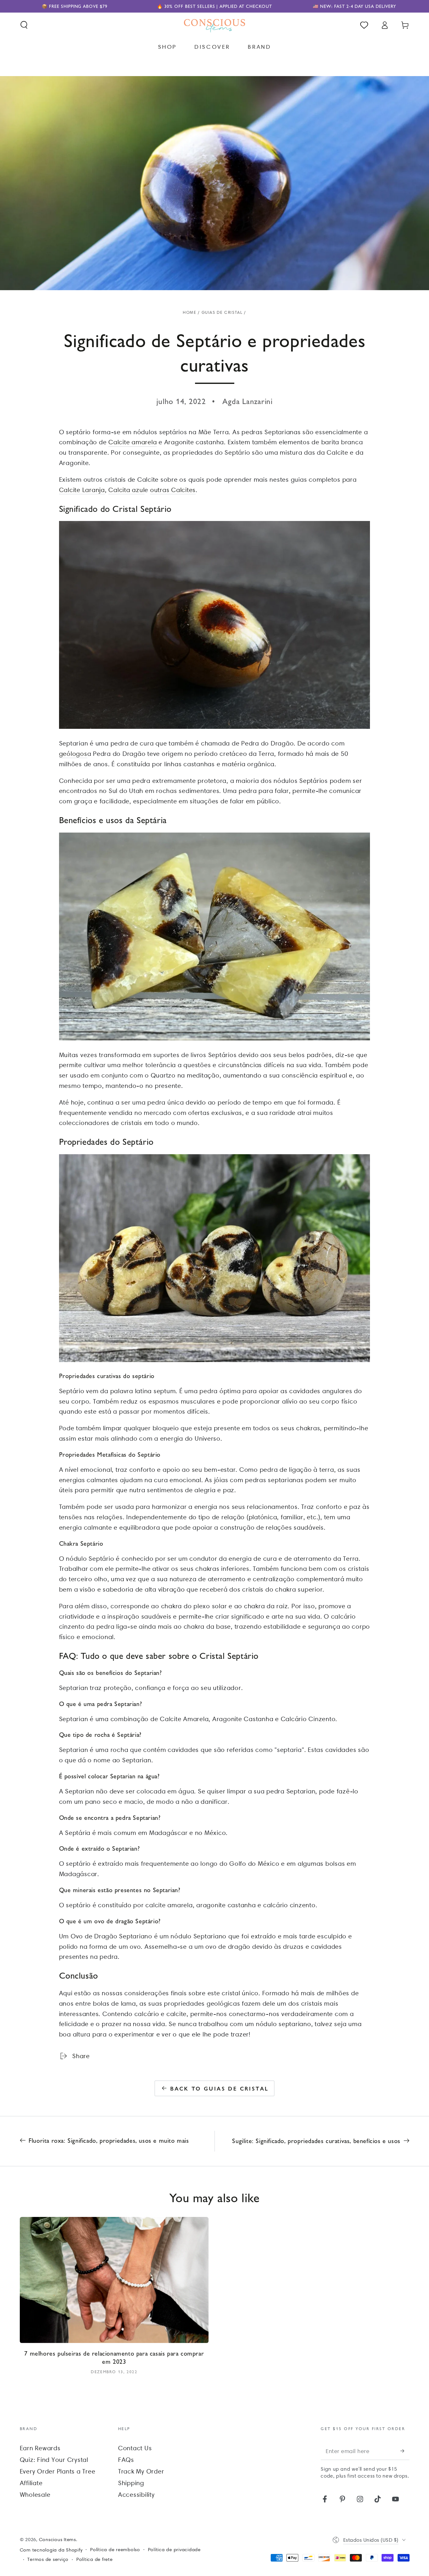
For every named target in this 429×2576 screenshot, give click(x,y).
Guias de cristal (222, 312)
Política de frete (95, 2559)
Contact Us (135, 2448)
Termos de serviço (48, 2559)
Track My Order (141, 2471)
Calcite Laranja (82, 490)
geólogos (73, 754)
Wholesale (35, 2495)
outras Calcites (173, 490)
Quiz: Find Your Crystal (54, 2460)
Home (190, 312)
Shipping (131, 2483)
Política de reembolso (115, 2550)
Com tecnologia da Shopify (51, 2550)
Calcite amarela (133, 442)
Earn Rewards (40, 2448)
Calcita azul (126, 490)
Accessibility (136, 2495)
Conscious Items (57, 2540)
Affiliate (31, 2483)
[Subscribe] (405, 2451)
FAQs (126, 2460)
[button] (24, 25)
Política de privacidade (174, 2550)
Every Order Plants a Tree (58, 2471)
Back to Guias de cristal (220, 2088)
